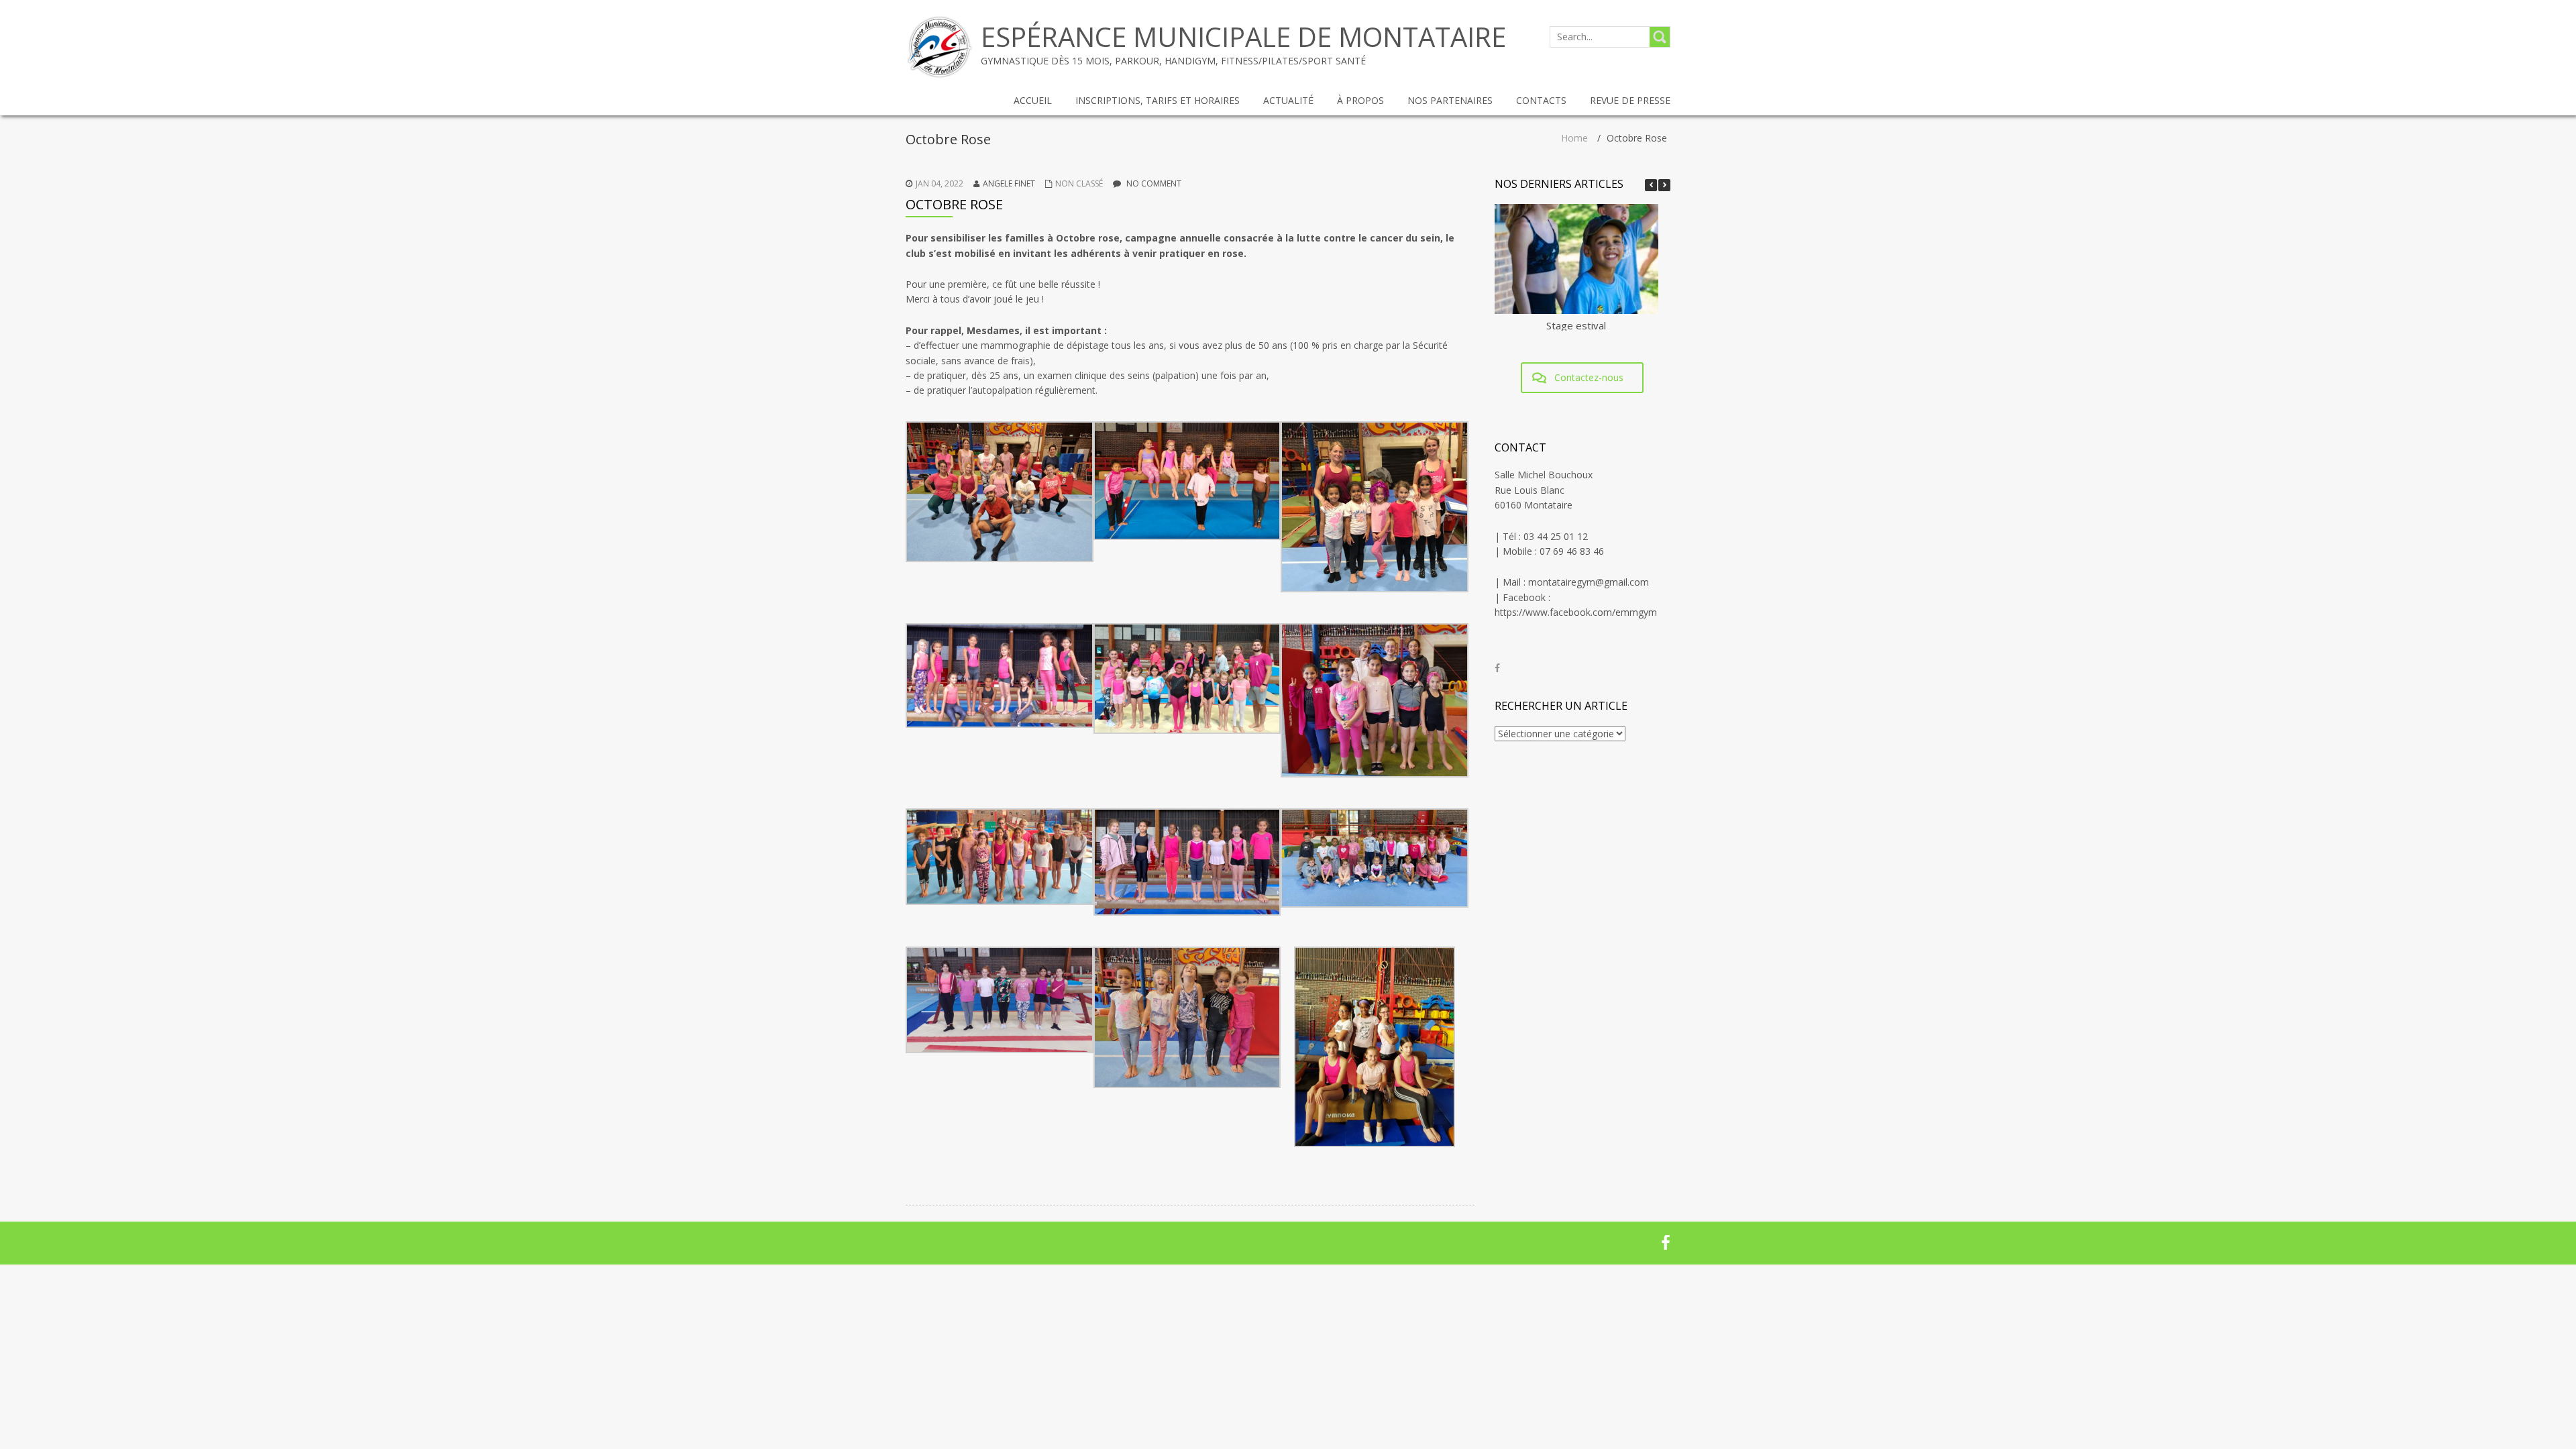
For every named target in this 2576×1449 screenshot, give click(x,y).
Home (1574, 138)
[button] (1664, 185)
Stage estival (1576, 325)
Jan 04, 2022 (940, 183)
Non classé (1079, 183)
